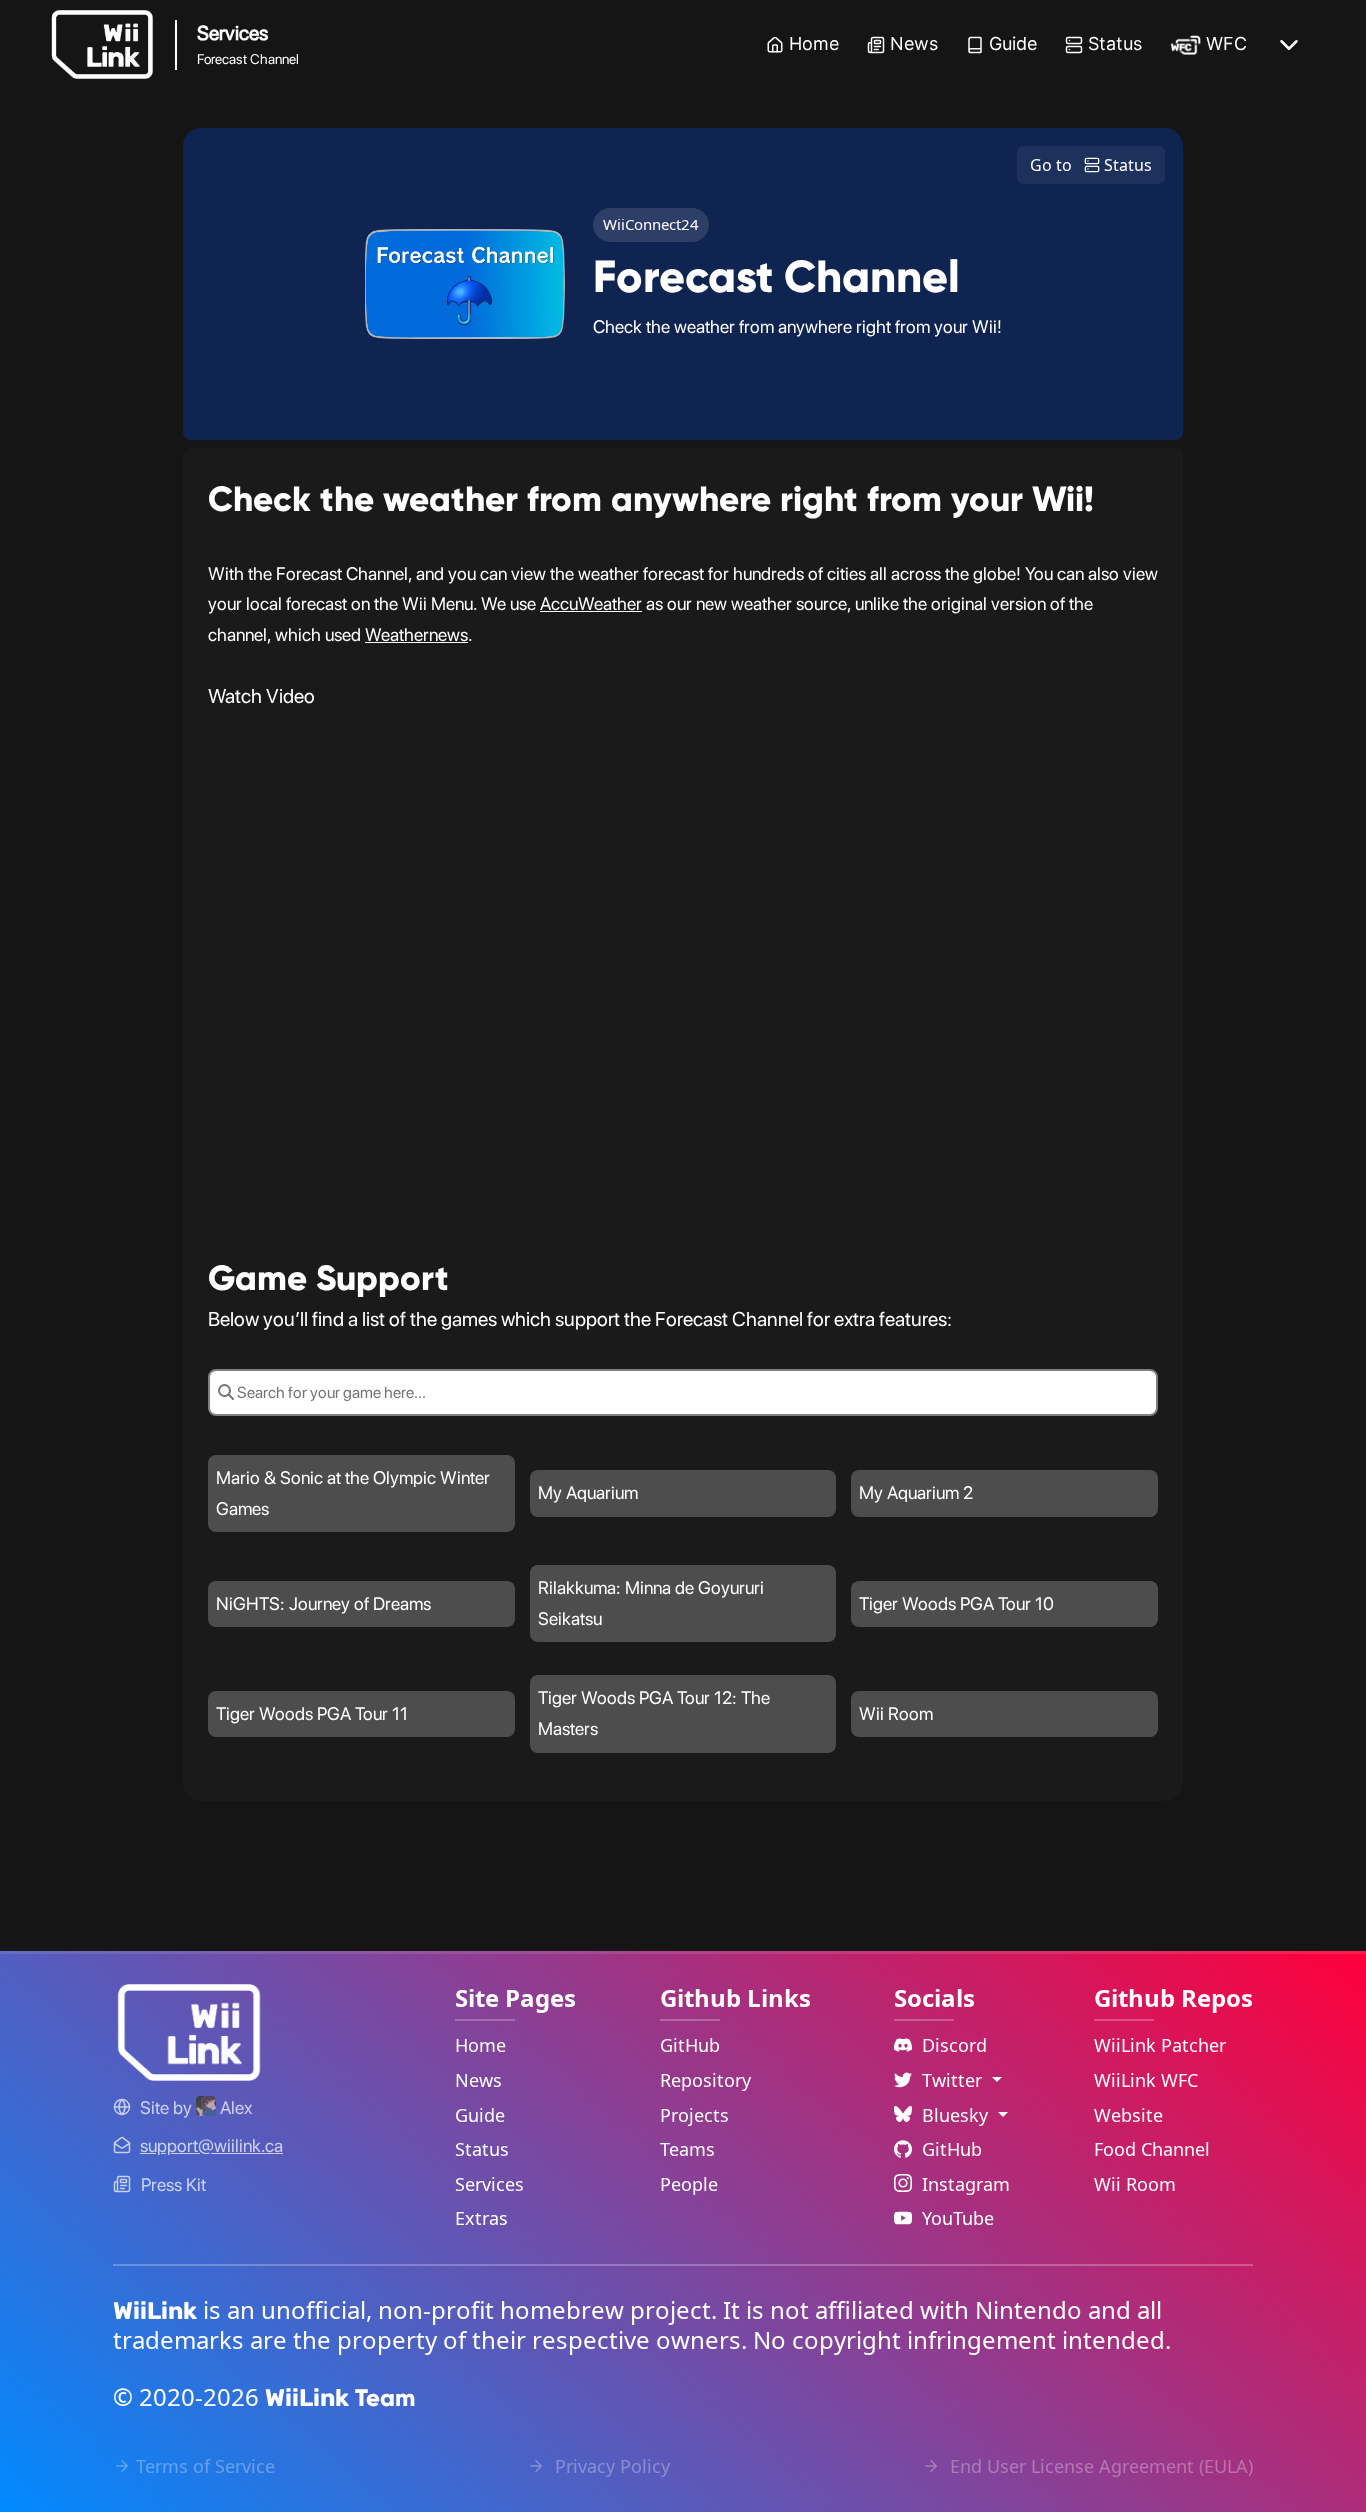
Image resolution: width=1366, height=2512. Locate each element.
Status (1115, 43)
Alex (234, 2107)
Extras (481, 2218)
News (914, 43)
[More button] (1289, 45)
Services (489, 2184)
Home (814, 43)
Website (1128, 2115)
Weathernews (416, 634)
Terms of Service (205, 2466)
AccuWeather (591, 603)
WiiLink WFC (1146, 2080)
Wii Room (1135, 2184)
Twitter (954, 2080)
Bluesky (957, 2115)
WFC (1226, 43)
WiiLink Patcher (1160, 2045)
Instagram (966, 2184)
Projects (694, 2115)
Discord (954, 2045)
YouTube (958, 2218)
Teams (687, 2149)
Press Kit (173, 2184)
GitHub (690, 2045)
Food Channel (1152, 2149)
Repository (705, 2080)
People (689, 2184)
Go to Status (1091, 165)
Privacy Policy (610, 2466)
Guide (1013, 43)
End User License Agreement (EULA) (1099, 2466)
